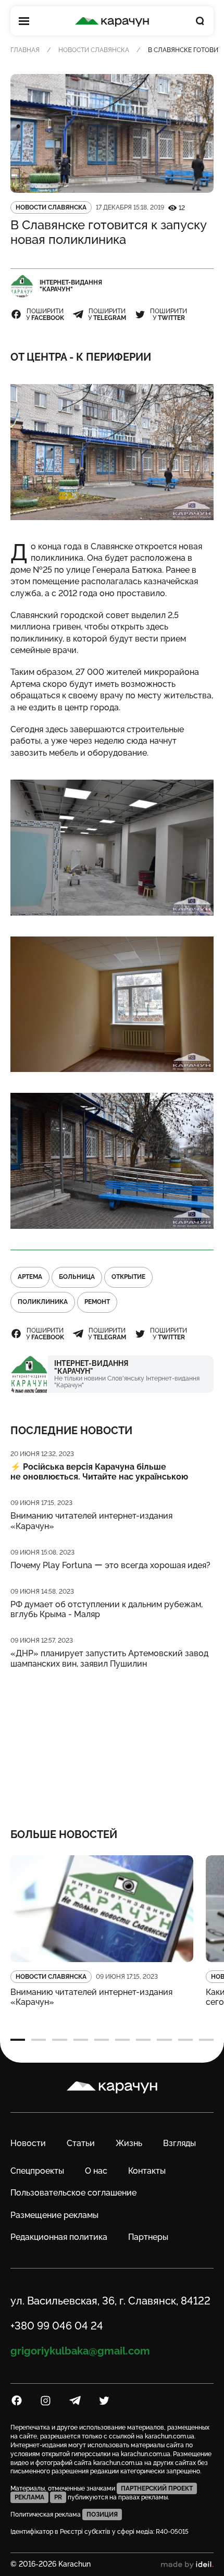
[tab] (18, 2040)
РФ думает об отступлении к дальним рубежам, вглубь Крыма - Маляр (107, 1609)
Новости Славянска (94, 50)
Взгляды (179, 2143)
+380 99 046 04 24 (57, 2326)
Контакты (147, 2171)
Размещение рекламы (54, 2215)
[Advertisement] (112, 1742)
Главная (25, 50)
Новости (28, 2143)
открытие (128, 1277)
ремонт (97, 1302)
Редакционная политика (59, 2237)
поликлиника (43, 1302)
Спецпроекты (37, 2171)
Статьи (81, 2143)
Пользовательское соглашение (73, 2193)
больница (77, 1277)
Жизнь (129, 2143)
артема (30, 1277)
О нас (96, 2171)
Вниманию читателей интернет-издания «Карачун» (91, 1521)
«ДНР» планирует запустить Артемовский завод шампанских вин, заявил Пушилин (109, 1658)
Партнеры (148, 2237)
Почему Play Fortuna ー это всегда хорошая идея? (110, 1565)
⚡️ (99, 1472)
